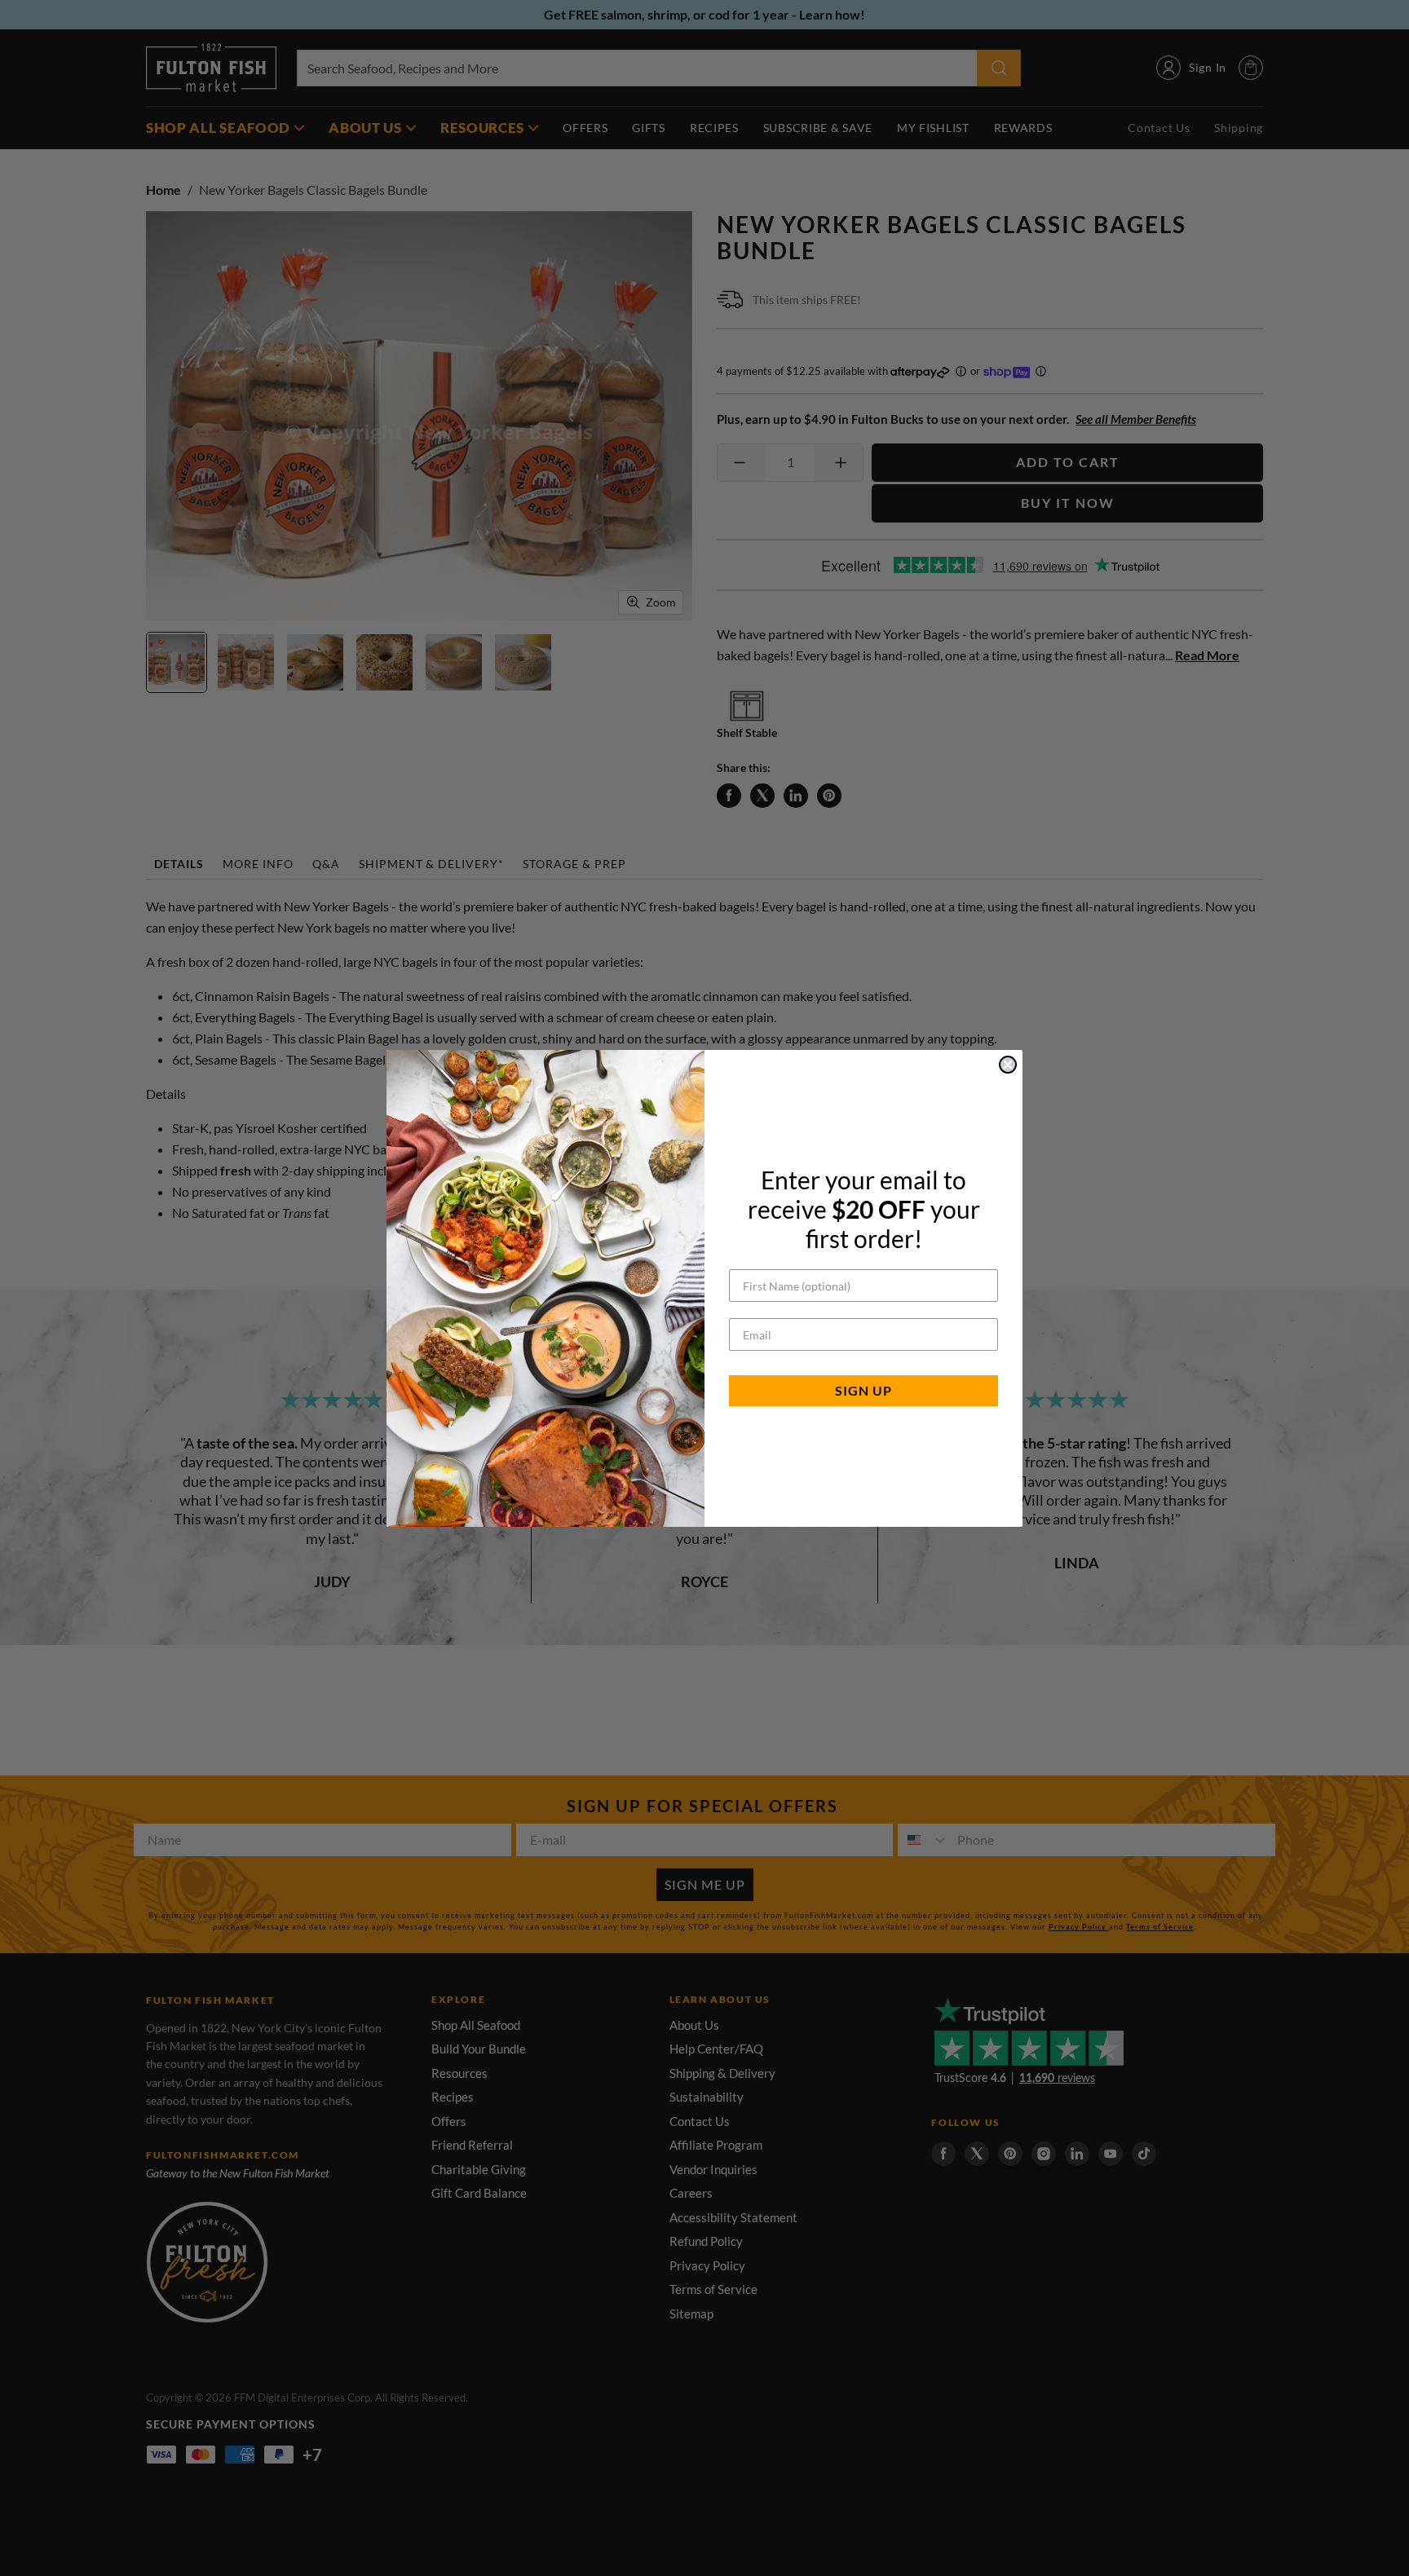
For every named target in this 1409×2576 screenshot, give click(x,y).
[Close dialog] (1008, 1065)
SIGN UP (864, 1390)
